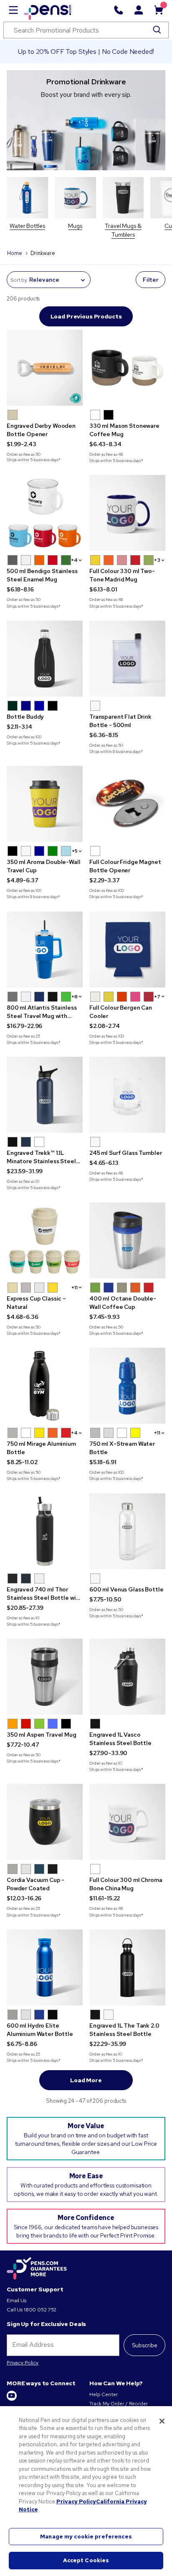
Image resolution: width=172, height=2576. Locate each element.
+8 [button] (75, 997)
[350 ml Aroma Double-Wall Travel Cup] (45, 804)
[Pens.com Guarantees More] (37, 2269)
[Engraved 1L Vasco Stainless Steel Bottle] (127, 1677)
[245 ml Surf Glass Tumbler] (127, 1095)
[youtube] (12, 2399)
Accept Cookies (86, 2560)
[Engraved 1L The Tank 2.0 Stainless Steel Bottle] (127, 1967)
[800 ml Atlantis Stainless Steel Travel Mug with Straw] (45, 950)
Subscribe (145, 2345)
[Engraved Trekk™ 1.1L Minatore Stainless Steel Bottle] (45, 1095)
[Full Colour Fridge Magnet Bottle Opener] (127, 804)
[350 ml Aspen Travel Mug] (45, 1677)
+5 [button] (75, 851)
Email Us (16, 2301)
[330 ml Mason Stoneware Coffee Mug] (127, 368)
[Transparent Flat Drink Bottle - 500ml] (127, 659)
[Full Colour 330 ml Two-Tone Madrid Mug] (127, 513)
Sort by (19, 280)
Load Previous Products (86, 316)
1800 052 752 (40, 2310)
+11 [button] (75, 1288)
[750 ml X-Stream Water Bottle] (127, 1386)
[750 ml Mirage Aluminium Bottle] (45, 1386)
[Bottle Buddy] (45, 659)
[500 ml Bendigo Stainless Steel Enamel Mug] (45, 513)
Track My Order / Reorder (119, 2404)
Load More (86, 2080)
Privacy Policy (23, 2363)
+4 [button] (74, 560)
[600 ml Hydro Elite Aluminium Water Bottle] (45, 1967)
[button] (13, 415)
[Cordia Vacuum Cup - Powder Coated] (45, 1822)
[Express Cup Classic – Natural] (45, 1240)
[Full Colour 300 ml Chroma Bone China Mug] (127, 1822)
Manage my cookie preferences (86, 2537)
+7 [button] (157, 997)
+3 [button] (157, 560)
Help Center (103, 2394)
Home (14, 253)
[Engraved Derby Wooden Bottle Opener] (45, 368)
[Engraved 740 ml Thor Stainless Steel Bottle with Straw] (45, 1531)
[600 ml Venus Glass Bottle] (127, 1531)
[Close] (162, 2421)
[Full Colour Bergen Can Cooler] (127, 950)
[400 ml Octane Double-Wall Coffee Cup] (127, 1240)
